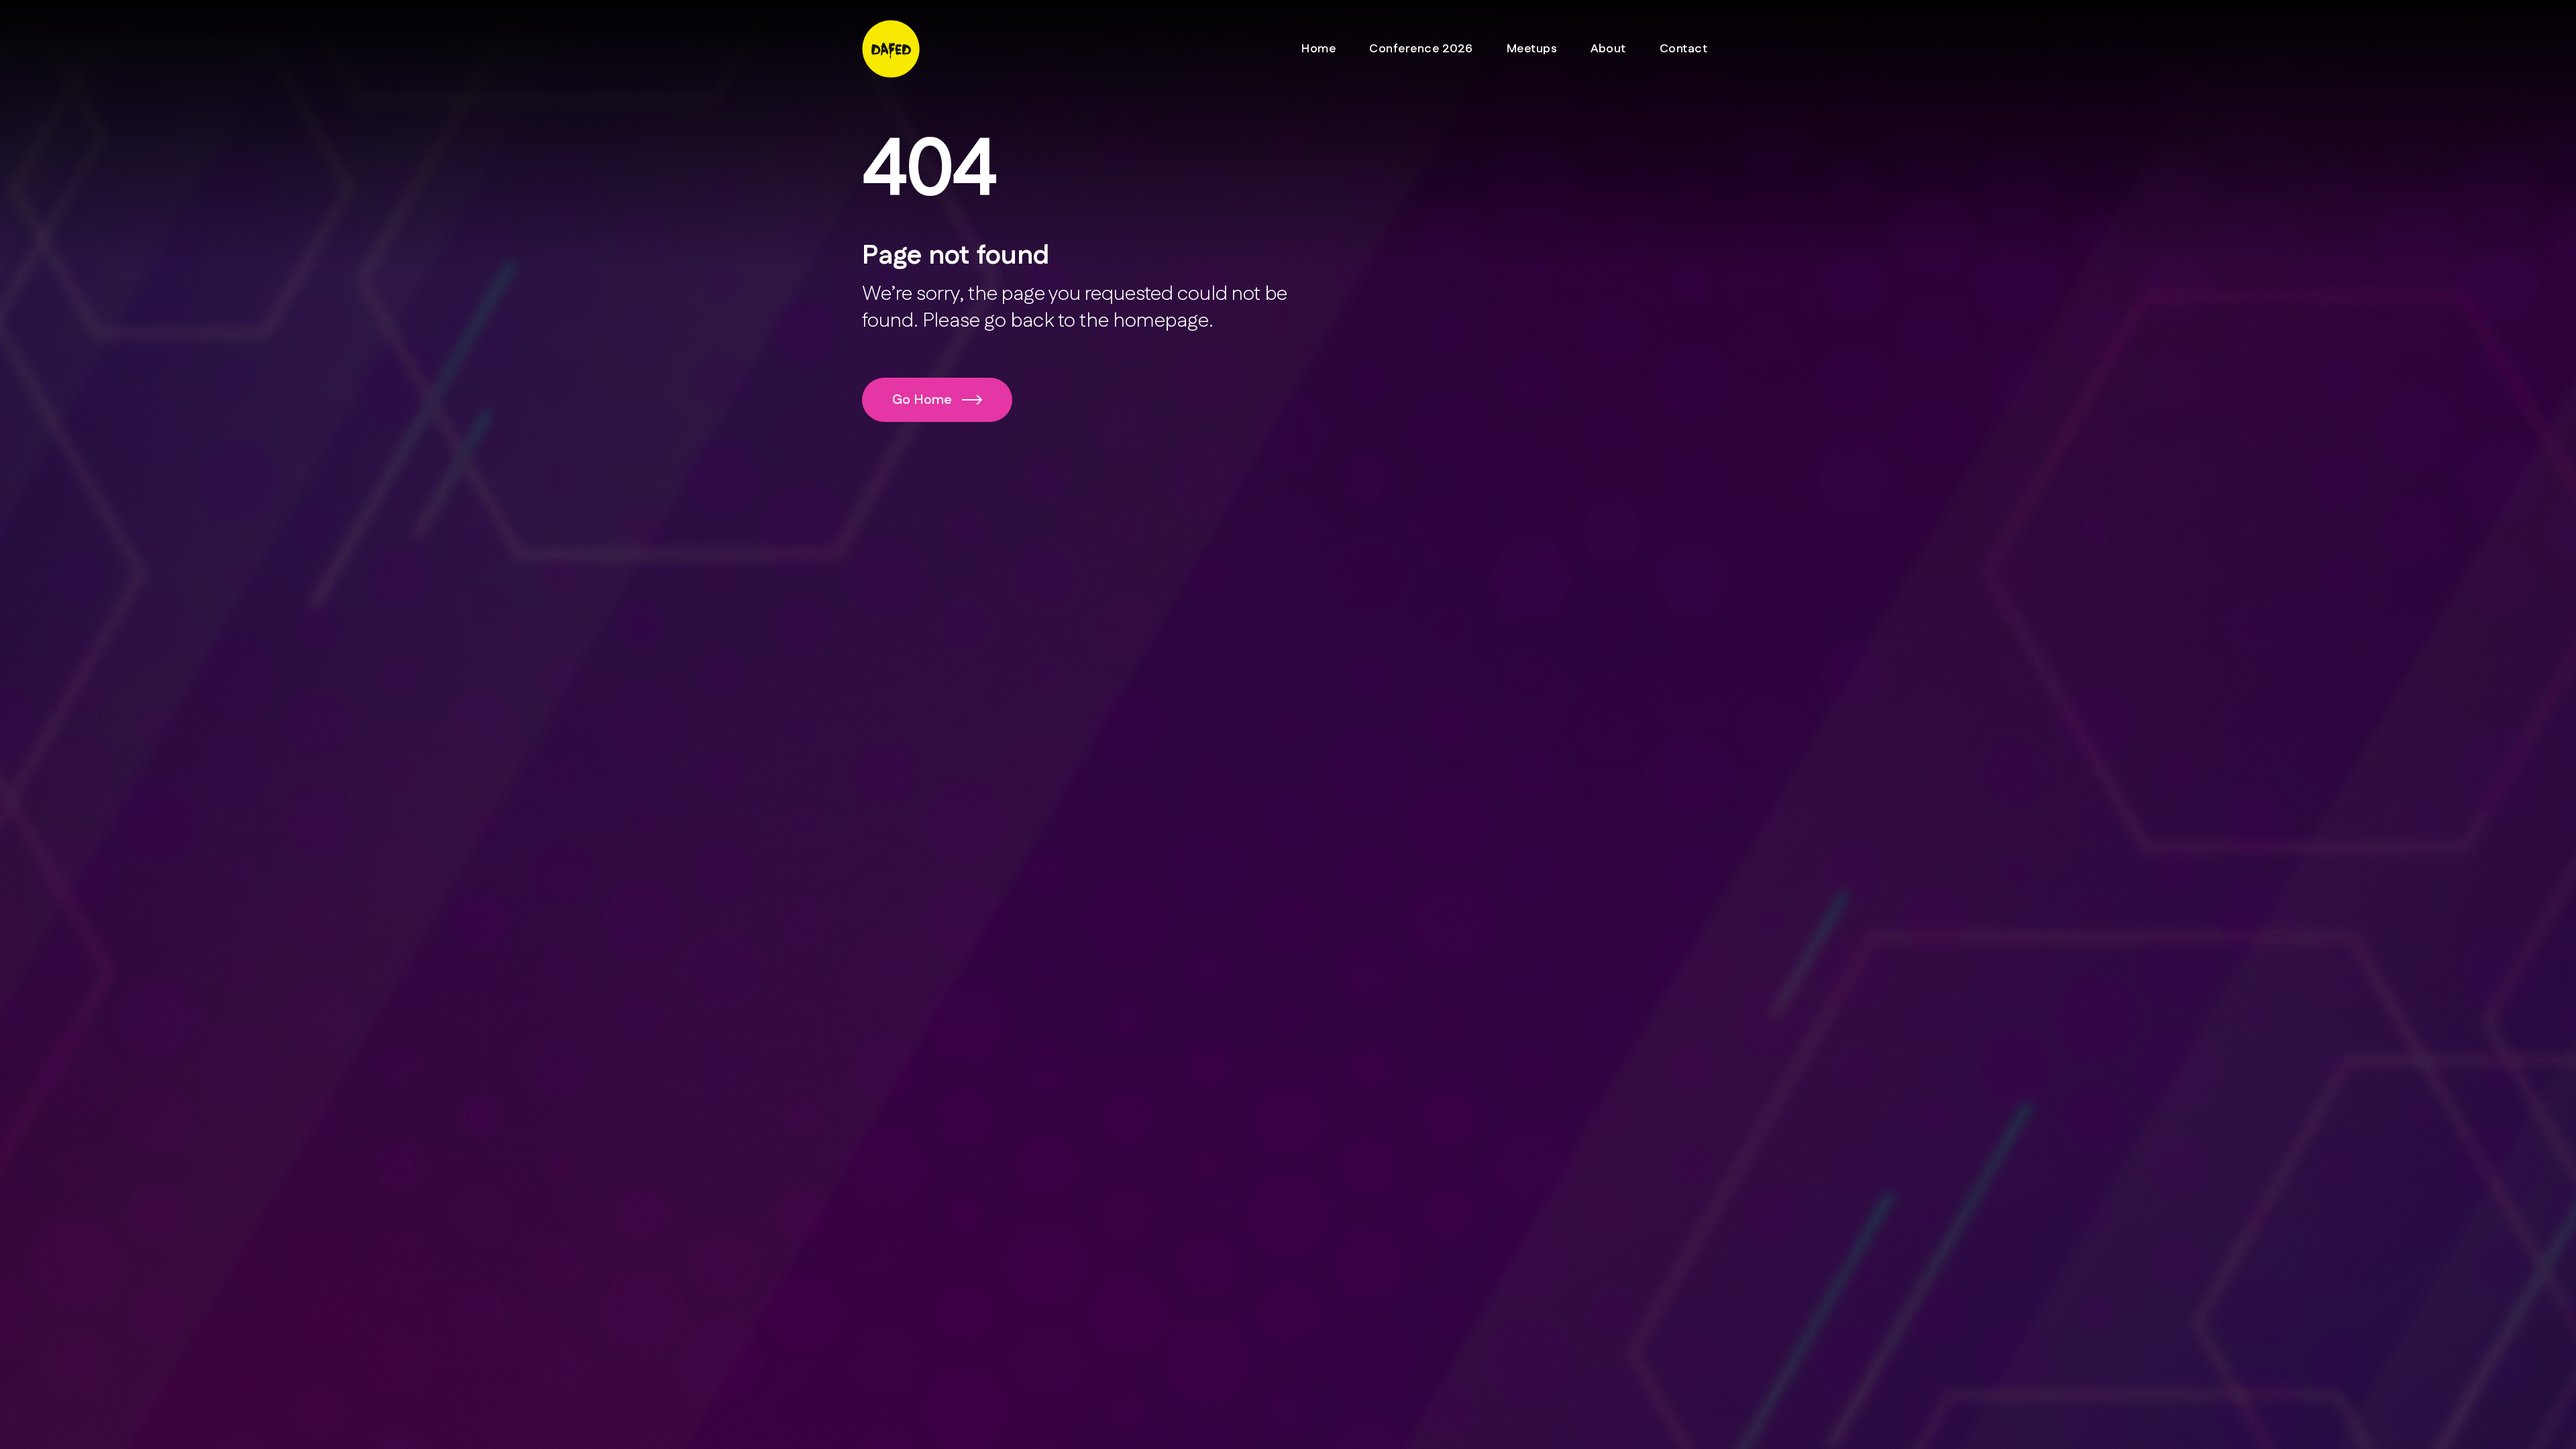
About (1608, 49)
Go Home (922, 400)
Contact (1684, 49)
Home (1319, 49)
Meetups (1532, 49)
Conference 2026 (1421, 49)
